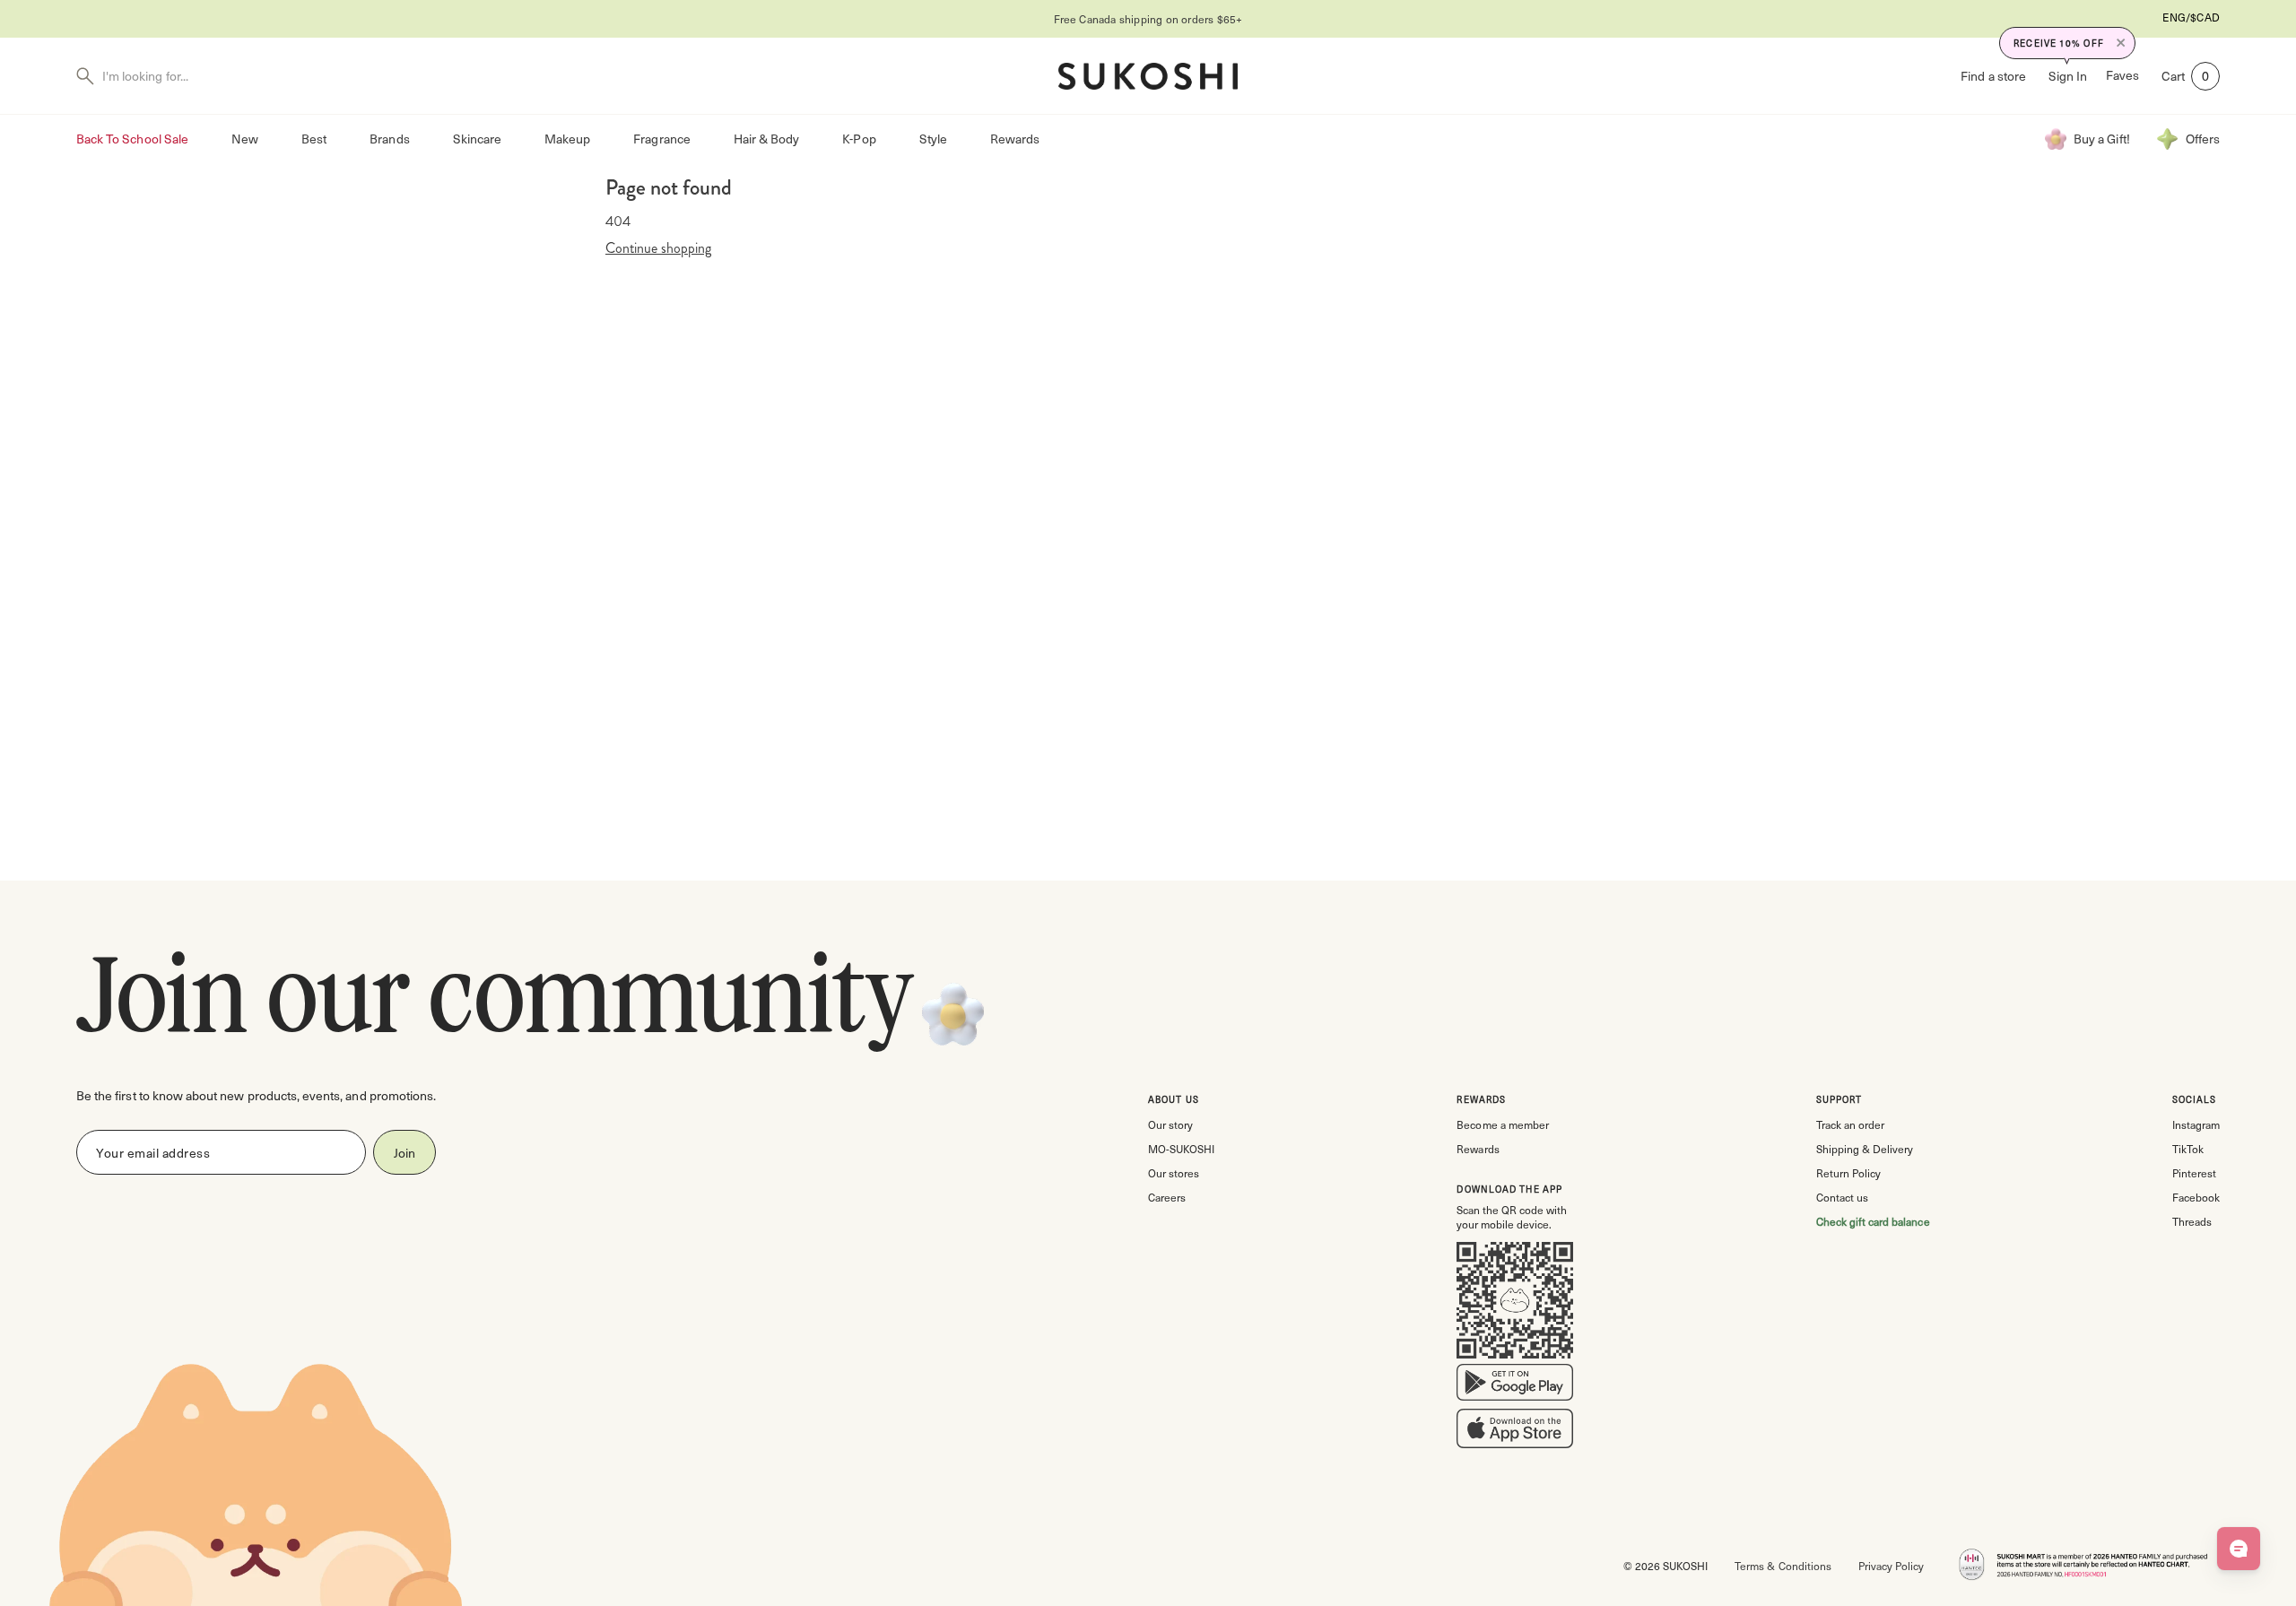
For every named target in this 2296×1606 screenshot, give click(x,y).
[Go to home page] (1148, 76)
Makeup (567, 139)
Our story (1170, 1124)
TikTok (2188, 1149)
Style (933, 139)
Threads (2192, 1221)
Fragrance (661, 139)
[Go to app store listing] (1515, 1432)
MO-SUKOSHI (1181, 1149)
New (245, 139)
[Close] (2121, 43)
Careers (1167, 1197)
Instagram (2196, 1124)
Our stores (1174, 1173)
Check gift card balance (1873, 1221)
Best (314, 139)
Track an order (1850, 1124)
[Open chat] (2239, 1549)
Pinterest (2194, 1173)
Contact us (1842, 1197)
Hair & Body (767, 139)
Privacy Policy (1891, 1566)
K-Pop (859, 139)
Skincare (477, 139)
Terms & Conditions (1783, 1566)
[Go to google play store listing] (1515, 1386)
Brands (389, 139)
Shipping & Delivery (1865, 1149)
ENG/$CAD (2191, 17)
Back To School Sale (132, 139)
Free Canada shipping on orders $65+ (1003, 19)
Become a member (1502, 1124)
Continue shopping (658, 248)
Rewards (1015, 139)
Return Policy (1848, 1173)
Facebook (2196, 1197)
